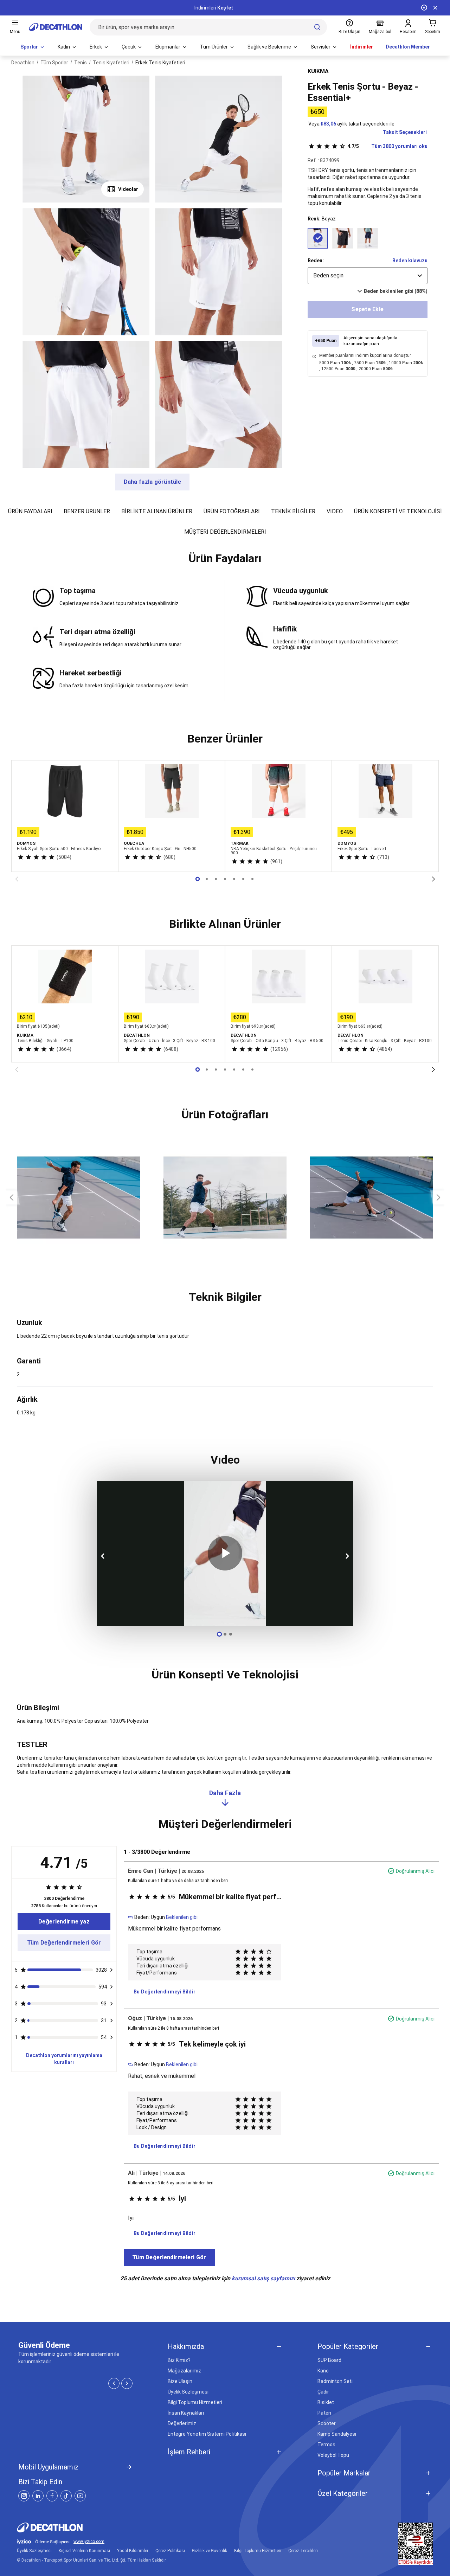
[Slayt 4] (234, 879)
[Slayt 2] (216, 879)
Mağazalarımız (184, 2371)
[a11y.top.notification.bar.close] (435, 8)
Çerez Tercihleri (303, 2551)
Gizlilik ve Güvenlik (210, 2551)
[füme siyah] (343, 238)
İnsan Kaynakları (186, 2413)
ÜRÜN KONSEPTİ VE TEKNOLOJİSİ (398, 511)
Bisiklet (326, 2402)
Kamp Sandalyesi (337, 2434)
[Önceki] (17, 879)
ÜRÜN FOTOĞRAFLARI (232, 511)
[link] (64, 1922)
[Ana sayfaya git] (56, 27)
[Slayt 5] (243, 879)
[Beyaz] (318, 238)
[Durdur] (424, 8)
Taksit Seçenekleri (405, 132)
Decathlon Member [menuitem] (408, 47)
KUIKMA (318, 71)
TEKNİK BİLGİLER (293, 511)
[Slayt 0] (198, 879)
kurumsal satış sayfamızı (263, 2278)
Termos (326, 2445)
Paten (324, 2413)
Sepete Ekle (367, 309)
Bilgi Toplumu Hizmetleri (195, 2402)
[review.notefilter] (111, 1970)
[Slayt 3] (225, 879)
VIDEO (335, 511)
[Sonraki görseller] (439, 1197)
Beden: (316, 261)
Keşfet (225, 8)
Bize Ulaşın (180, 2381)
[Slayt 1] (207, 879)
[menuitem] (33, 47)
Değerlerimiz (182, 2423)
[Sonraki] (433, 879)
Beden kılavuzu (410, 261)
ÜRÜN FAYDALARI (30, 511)
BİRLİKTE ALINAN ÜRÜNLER (157, 511)
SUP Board (329, 2360)
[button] (225, 561)
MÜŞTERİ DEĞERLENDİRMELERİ (225, 532)
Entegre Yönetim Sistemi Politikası (207, 2434)
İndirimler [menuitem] (362, 47)
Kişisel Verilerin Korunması (84, 2551)
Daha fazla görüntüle (152, 482)
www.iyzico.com (89, 2542)
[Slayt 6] (252, 879)
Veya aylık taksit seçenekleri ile (351, 124)
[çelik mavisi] (368, 238)
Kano (323, 2371)
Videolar (128, 189)
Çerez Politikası (170, 2551)
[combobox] (368, 276)
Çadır (323, 2392)
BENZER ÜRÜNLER (87, 511)
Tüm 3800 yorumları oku (387, 146)
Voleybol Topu (333, 2455)
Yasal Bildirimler (133, 2551)
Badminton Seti (335, 2381)
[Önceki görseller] (11, 1197)
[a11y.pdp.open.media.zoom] (86, 139)
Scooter (327, 2423)
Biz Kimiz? (179, 2360)
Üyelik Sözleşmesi (188, 2392)
